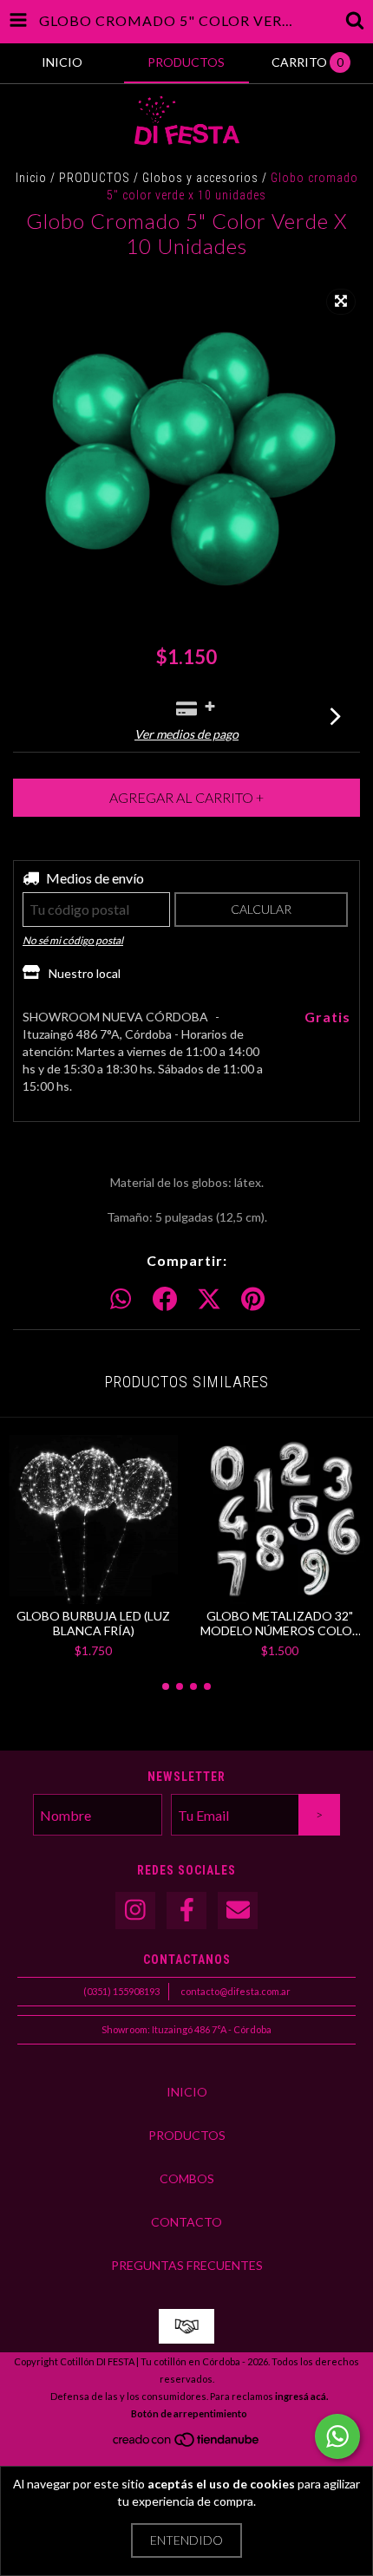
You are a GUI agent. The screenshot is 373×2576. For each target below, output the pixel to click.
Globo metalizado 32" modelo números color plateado (280, 1623)
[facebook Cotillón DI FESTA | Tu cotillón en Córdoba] (186, 1911)
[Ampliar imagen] (341, 302)
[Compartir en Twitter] (209, 1300)
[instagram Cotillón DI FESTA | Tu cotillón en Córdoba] (135, 1911)
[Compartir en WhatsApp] (121, 1300)
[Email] (238, 1911)
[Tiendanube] (187, 2444)
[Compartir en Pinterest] (253, 1300)
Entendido (186, 2540)
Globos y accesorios (200, 178)
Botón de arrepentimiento (189, 2413)
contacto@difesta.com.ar (236, 1991)
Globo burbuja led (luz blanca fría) (93, 1623)
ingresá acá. (301, 2396)
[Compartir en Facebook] (165, 1300)
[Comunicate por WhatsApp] (337, 2436)
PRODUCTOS (95, 178)
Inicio (31, 178)
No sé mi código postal (73, 940)
